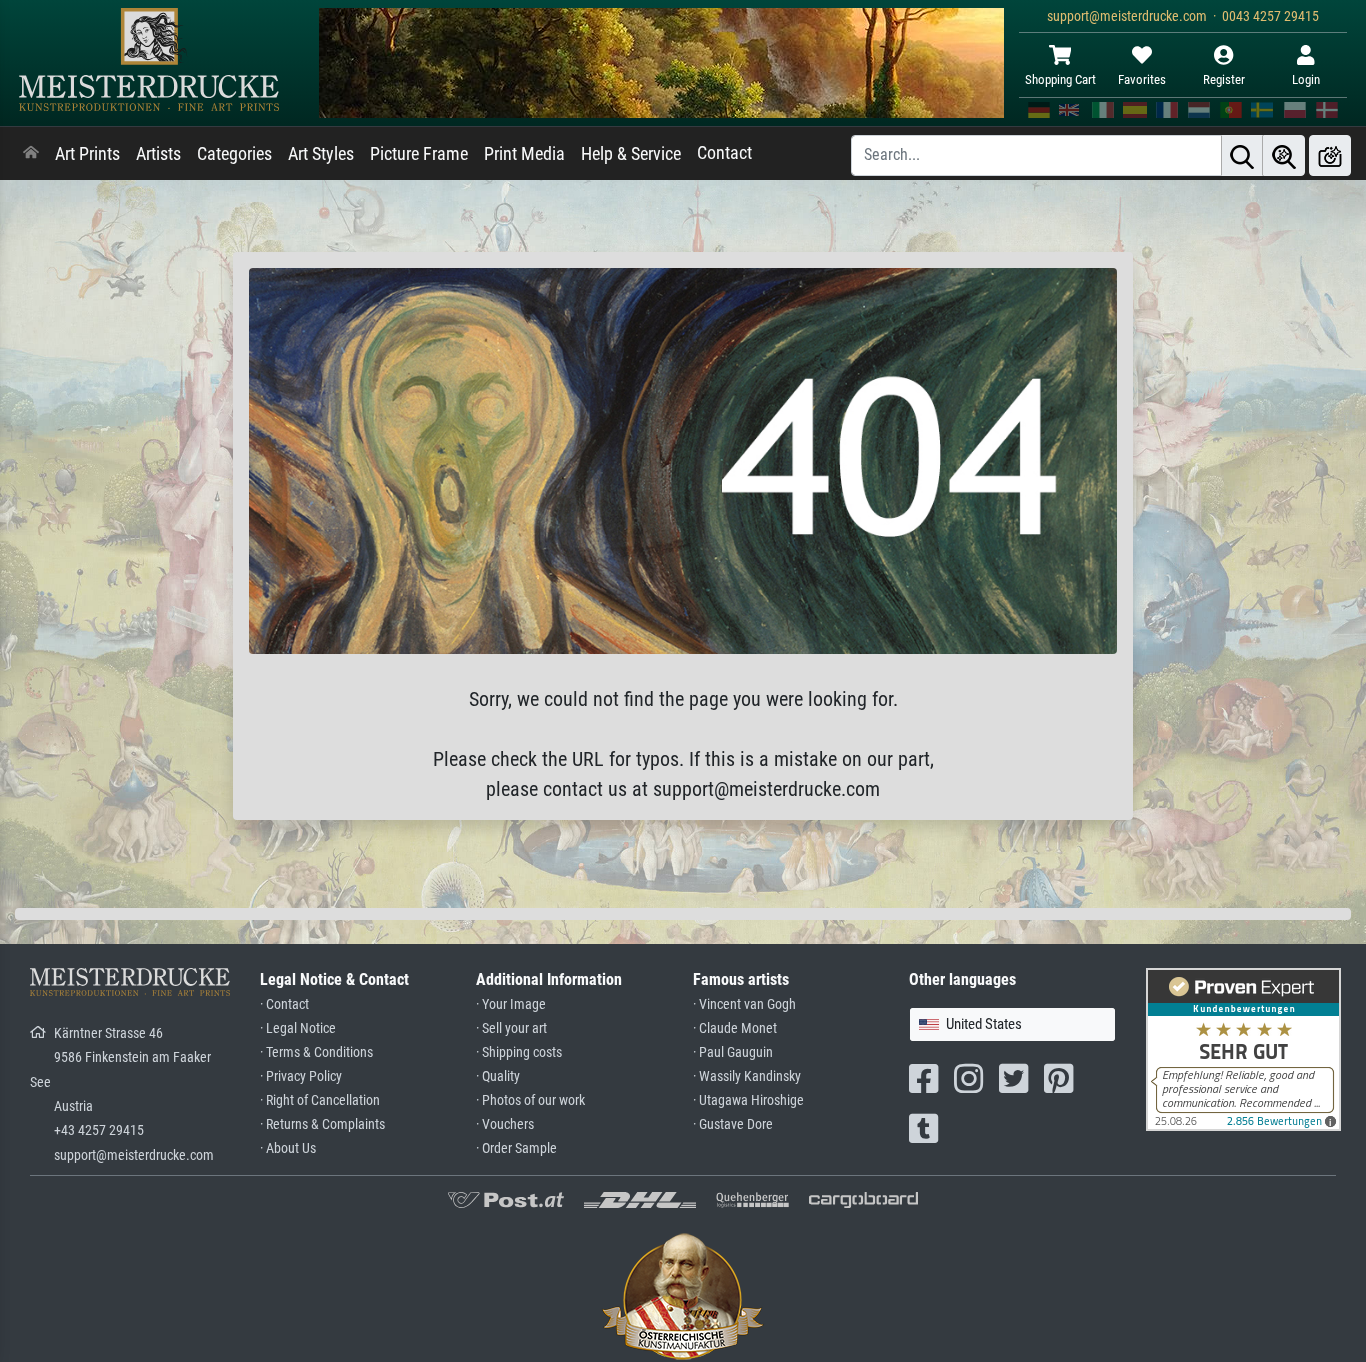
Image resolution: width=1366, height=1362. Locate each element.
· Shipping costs (519, 1052)
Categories (234, 154)
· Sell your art (511, 1028)
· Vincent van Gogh (744, 1004)
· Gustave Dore (733, 1124)
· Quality (498, 1076)
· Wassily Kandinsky (747, 1076)
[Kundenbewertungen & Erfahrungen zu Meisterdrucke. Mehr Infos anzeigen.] (1243, 1048)
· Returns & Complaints (322, 1124)
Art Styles (321, 154)
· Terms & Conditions (316, 1052)
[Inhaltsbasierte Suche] (1284, 155)
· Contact (284, 1004)
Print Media (524, 154)
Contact (724, 153)
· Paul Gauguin (733, 1052)
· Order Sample (516, 1148)
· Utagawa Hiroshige (748, 1100)
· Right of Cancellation (320, 1100)
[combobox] (1012, 1024)
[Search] (1242, 155)
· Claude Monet (735, 1028)
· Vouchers (505, 1124)
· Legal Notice (298, 1028)
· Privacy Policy (301, 1076)
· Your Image (511, 1004)
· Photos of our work (530, 1100)
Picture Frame (419, 154)
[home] (31, 154)
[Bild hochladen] (1330, 155)
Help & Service (631, 154)
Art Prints (87, 154)
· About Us (288, 1148)
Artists (158, 154)
